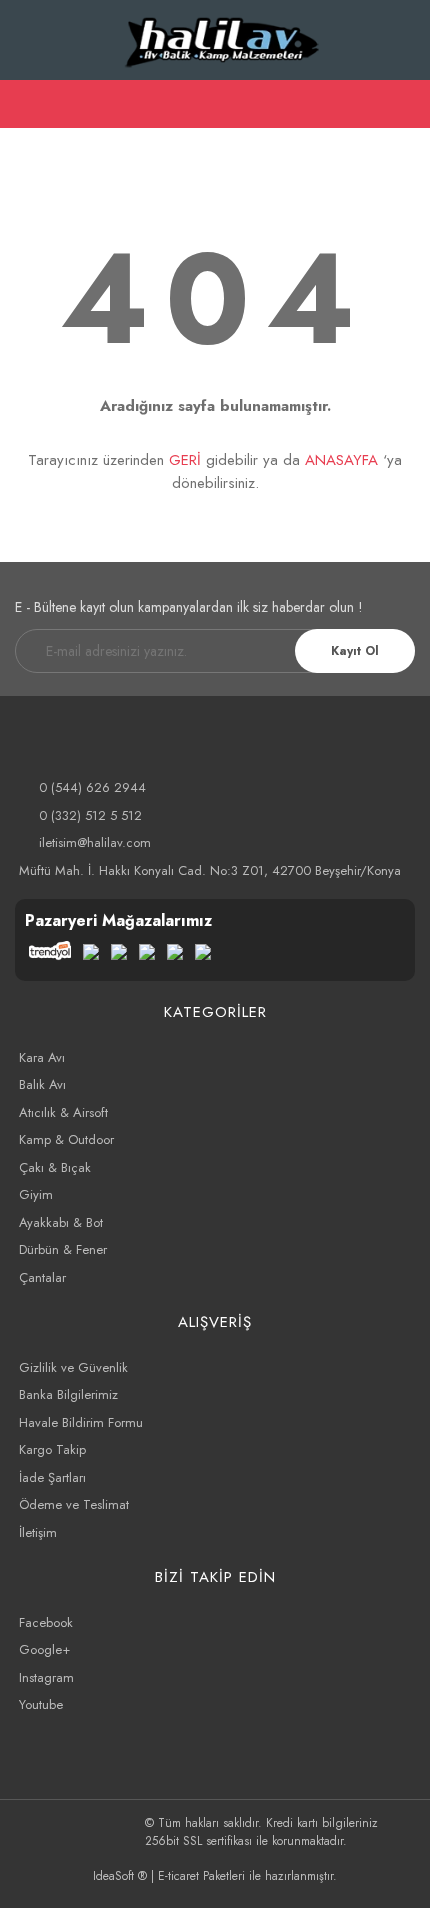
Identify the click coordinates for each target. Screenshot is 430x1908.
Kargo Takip (52, 1449)
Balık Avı (42, 1084)
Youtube (41, 1704)
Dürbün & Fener (63, 1249)
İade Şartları (52, 1477)
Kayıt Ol (355, 651)
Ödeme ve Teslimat (74, 1504)
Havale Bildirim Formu (81, 1422)
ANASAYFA (341, 460)
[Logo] (222, 40)
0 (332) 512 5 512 (90, 815)
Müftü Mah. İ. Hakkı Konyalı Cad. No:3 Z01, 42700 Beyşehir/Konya (210, 870)
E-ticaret (178, 1876)
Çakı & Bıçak (55, 1167)
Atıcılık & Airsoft (63, 1112)
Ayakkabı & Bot (61, 1222)
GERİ (185, 460)
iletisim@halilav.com (95, 842)
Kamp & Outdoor (66, 1139)
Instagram (46, 1677)
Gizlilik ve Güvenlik (73, 1367)
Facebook (46, 1622)
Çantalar (42, 1277)
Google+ (44, 1649)
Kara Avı (42, 1057)
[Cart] (406, 103)
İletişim (38, 1532)
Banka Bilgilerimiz (68, 1394)
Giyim (36, 1194)
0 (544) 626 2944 (92, 787)
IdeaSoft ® (120, 1876)
